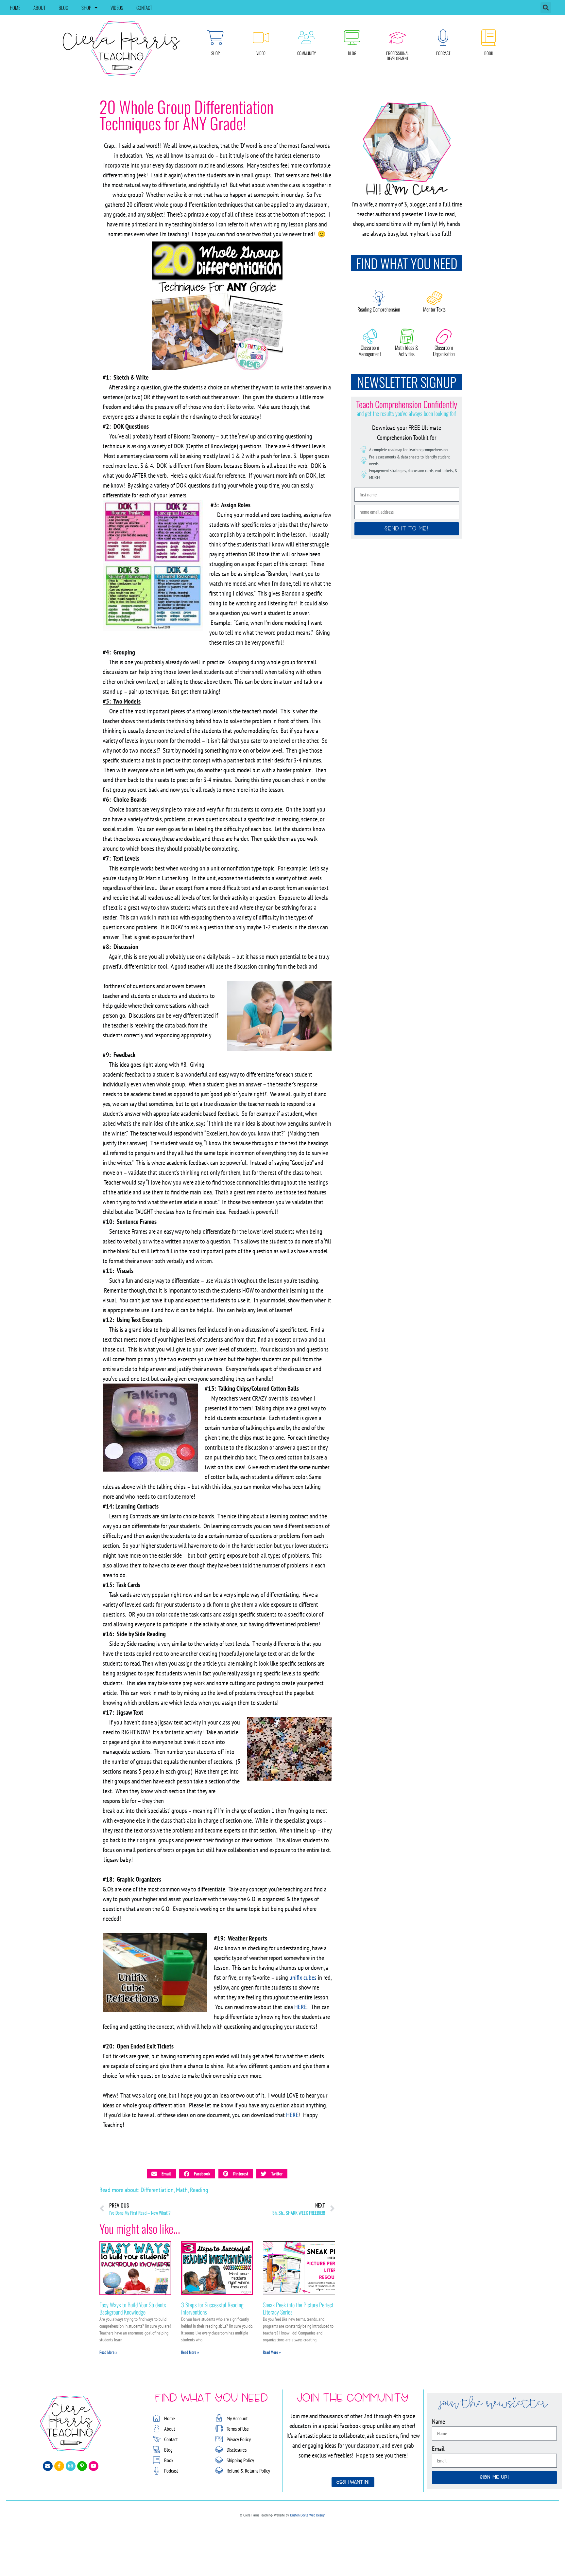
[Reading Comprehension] (379, 298)
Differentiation (157, 2190)
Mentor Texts (434, 309)
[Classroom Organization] (444, 336)
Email (438, 2449)
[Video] (261, 38)
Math (182, 2190)
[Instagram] (71, 2466)
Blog (63, 8)
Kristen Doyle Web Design (308, 2515)
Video (261, 53)
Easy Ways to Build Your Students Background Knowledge (133, 2308)
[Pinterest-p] (82, 2466)
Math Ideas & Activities (407, 351)
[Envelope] (48, 2466)
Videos (117, 8)
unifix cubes (303, 1977)
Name (438, 2422)
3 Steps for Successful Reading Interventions (212, 2308)
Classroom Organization (444, 351)
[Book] (488, 38)
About (39, 8)
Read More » (108, 2352)
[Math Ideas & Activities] (407, 336)
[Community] (306, 38)
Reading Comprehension (379, 309)
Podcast (443, 53)
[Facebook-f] (59, 2466)
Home (15, 8)
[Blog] (352, 38)
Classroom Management (370, 351)
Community (307, 53)
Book (489, 53)
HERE (301, 2007)
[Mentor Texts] (435, 298)
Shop (86, 8)
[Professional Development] (398, 38)
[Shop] (215, 38)
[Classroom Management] (370, 336)
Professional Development (398, 56)
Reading (199, 2190)
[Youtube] (94, 2466)
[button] (546, 8)
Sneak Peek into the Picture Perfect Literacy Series (298, 2308)
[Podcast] (443, 38)
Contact (144, 8)
